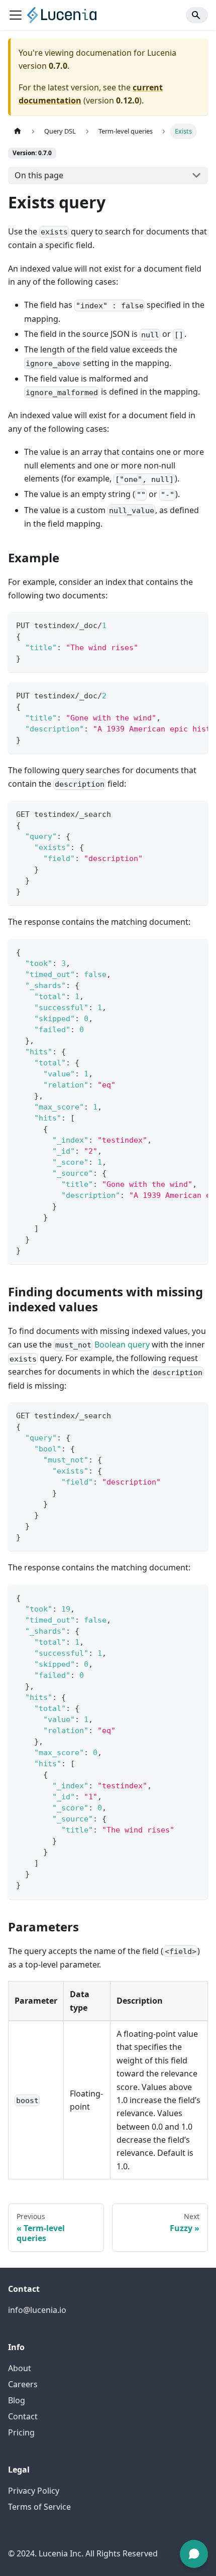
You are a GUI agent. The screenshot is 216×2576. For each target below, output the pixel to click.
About (20, 2368)
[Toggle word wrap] (177, 695)
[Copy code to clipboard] (196, 624)
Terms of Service (39, 2507)
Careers (23, 2384)
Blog (17, 2400)
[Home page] (18, 131)
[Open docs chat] (194, 2554)
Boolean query (122, 1344)
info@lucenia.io (37, 2310)
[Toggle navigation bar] (16, 15)
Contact (23, 2416)
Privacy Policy (34, 2491)
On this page (39, 175)
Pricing (21, 2432)
